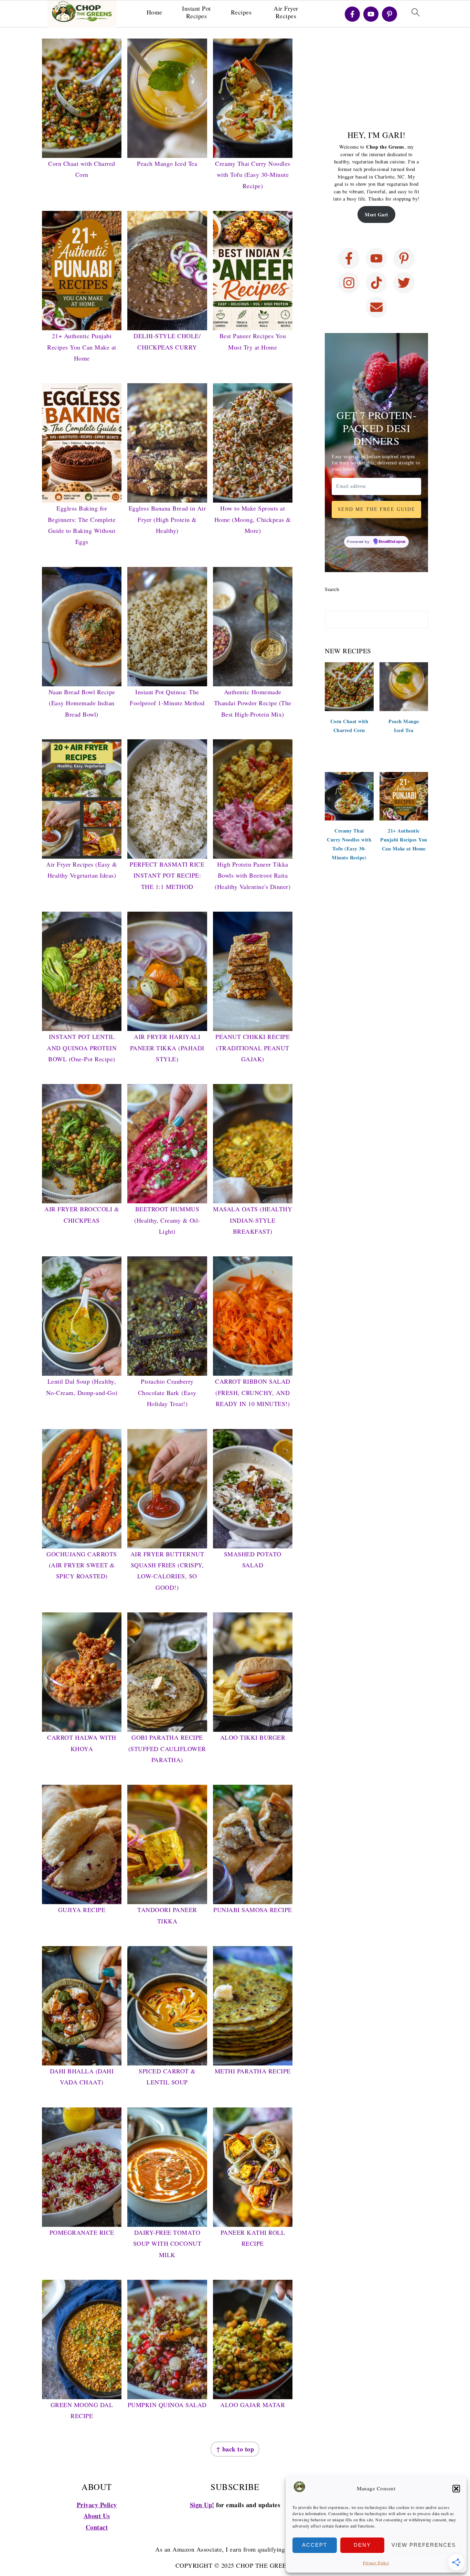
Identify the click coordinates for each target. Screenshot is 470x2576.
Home (154, 12)
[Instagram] (349, 283)
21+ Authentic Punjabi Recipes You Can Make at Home (82, 347)
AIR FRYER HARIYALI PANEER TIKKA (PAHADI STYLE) (167, 1048)
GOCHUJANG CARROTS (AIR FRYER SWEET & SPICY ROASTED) (82, 1565)
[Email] (376, 307)
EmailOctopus (392, 542)
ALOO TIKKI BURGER (253, 1737)
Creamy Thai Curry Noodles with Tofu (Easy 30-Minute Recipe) (253, 175)
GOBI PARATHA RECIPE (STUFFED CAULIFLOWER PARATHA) (167, 1748)
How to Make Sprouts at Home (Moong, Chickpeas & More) (253, 519)
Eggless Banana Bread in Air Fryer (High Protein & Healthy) (167, 519)
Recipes (241, 12)
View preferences (424, 2545)
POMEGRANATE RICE (82, 2232)
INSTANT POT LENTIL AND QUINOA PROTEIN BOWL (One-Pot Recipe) (82, 1048)
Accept (315, 2545)
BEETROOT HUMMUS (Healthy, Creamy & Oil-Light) (167, 1220)
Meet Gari (376, 214)
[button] (456, 2489)
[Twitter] (404, 283)
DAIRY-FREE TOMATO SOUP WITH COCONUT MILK (167, 2244)
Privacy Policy (376, 2563)
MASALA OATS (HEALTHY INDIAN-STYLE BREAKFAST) (253, 1220)
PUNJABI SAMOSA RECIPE (253, 1910)
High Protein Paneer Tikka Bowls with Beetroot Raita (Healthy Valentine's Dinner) (253, 875)
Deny (362, 2545)
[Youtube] (371, 14)
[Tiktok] (376, 283)
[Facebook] (352, 14)
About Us (97, 2516)
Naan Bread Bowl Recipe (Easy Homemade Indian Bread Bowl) (82, 703)
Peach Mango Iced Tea (167, 163)
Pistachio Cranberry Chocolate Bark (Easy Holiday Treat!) (167, 1392)
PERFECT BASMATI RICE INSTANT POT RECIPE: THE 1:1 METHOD (167, 875)
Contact (97, 2527)
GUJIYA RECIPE (82, 1910)
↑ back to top (235, 2449)
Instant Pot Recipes (196, 12)
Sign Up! (202, 2505)
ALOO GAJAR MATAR (253, 2405)
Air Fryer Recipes (286, 12)
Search (332, 589)
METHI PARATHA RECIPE (253, 2071)
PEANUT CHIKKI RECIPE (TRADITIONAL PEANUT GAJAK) (253, 1048)
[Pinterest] (389, 14)
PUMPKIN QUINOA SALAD (167, 2405)
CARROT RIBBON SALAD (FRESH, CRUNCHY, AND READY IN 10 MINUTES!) (253, 1392)
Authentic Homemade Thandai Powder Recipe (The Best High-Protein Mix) (253, 703)
